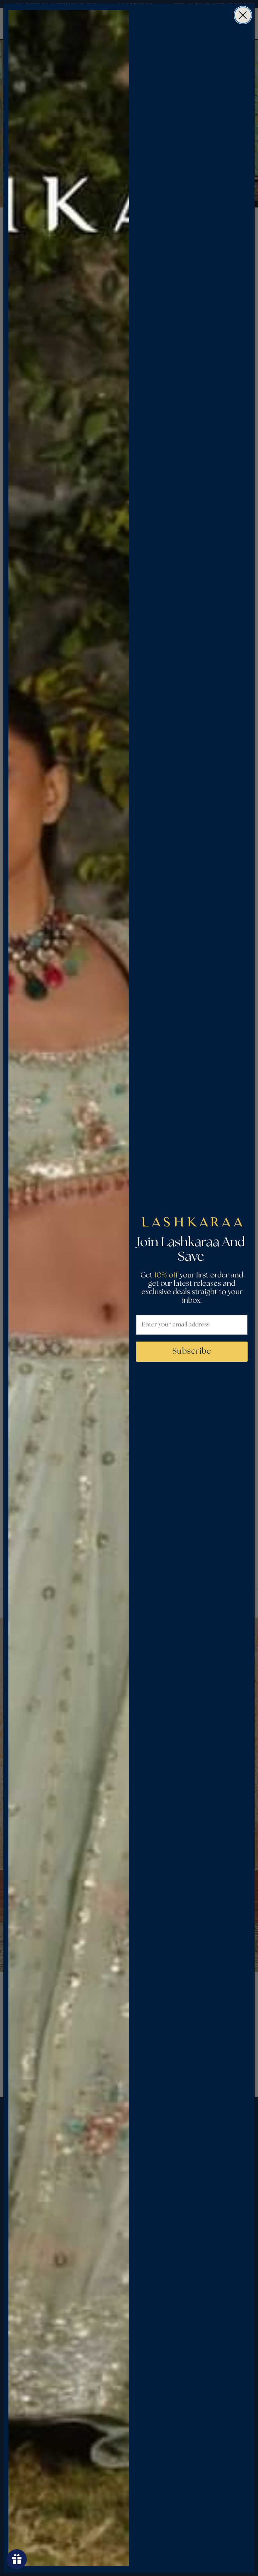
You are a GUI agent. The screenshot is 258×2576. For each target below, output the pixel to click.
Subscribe (192, 1351)
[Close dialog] (243, 15)
